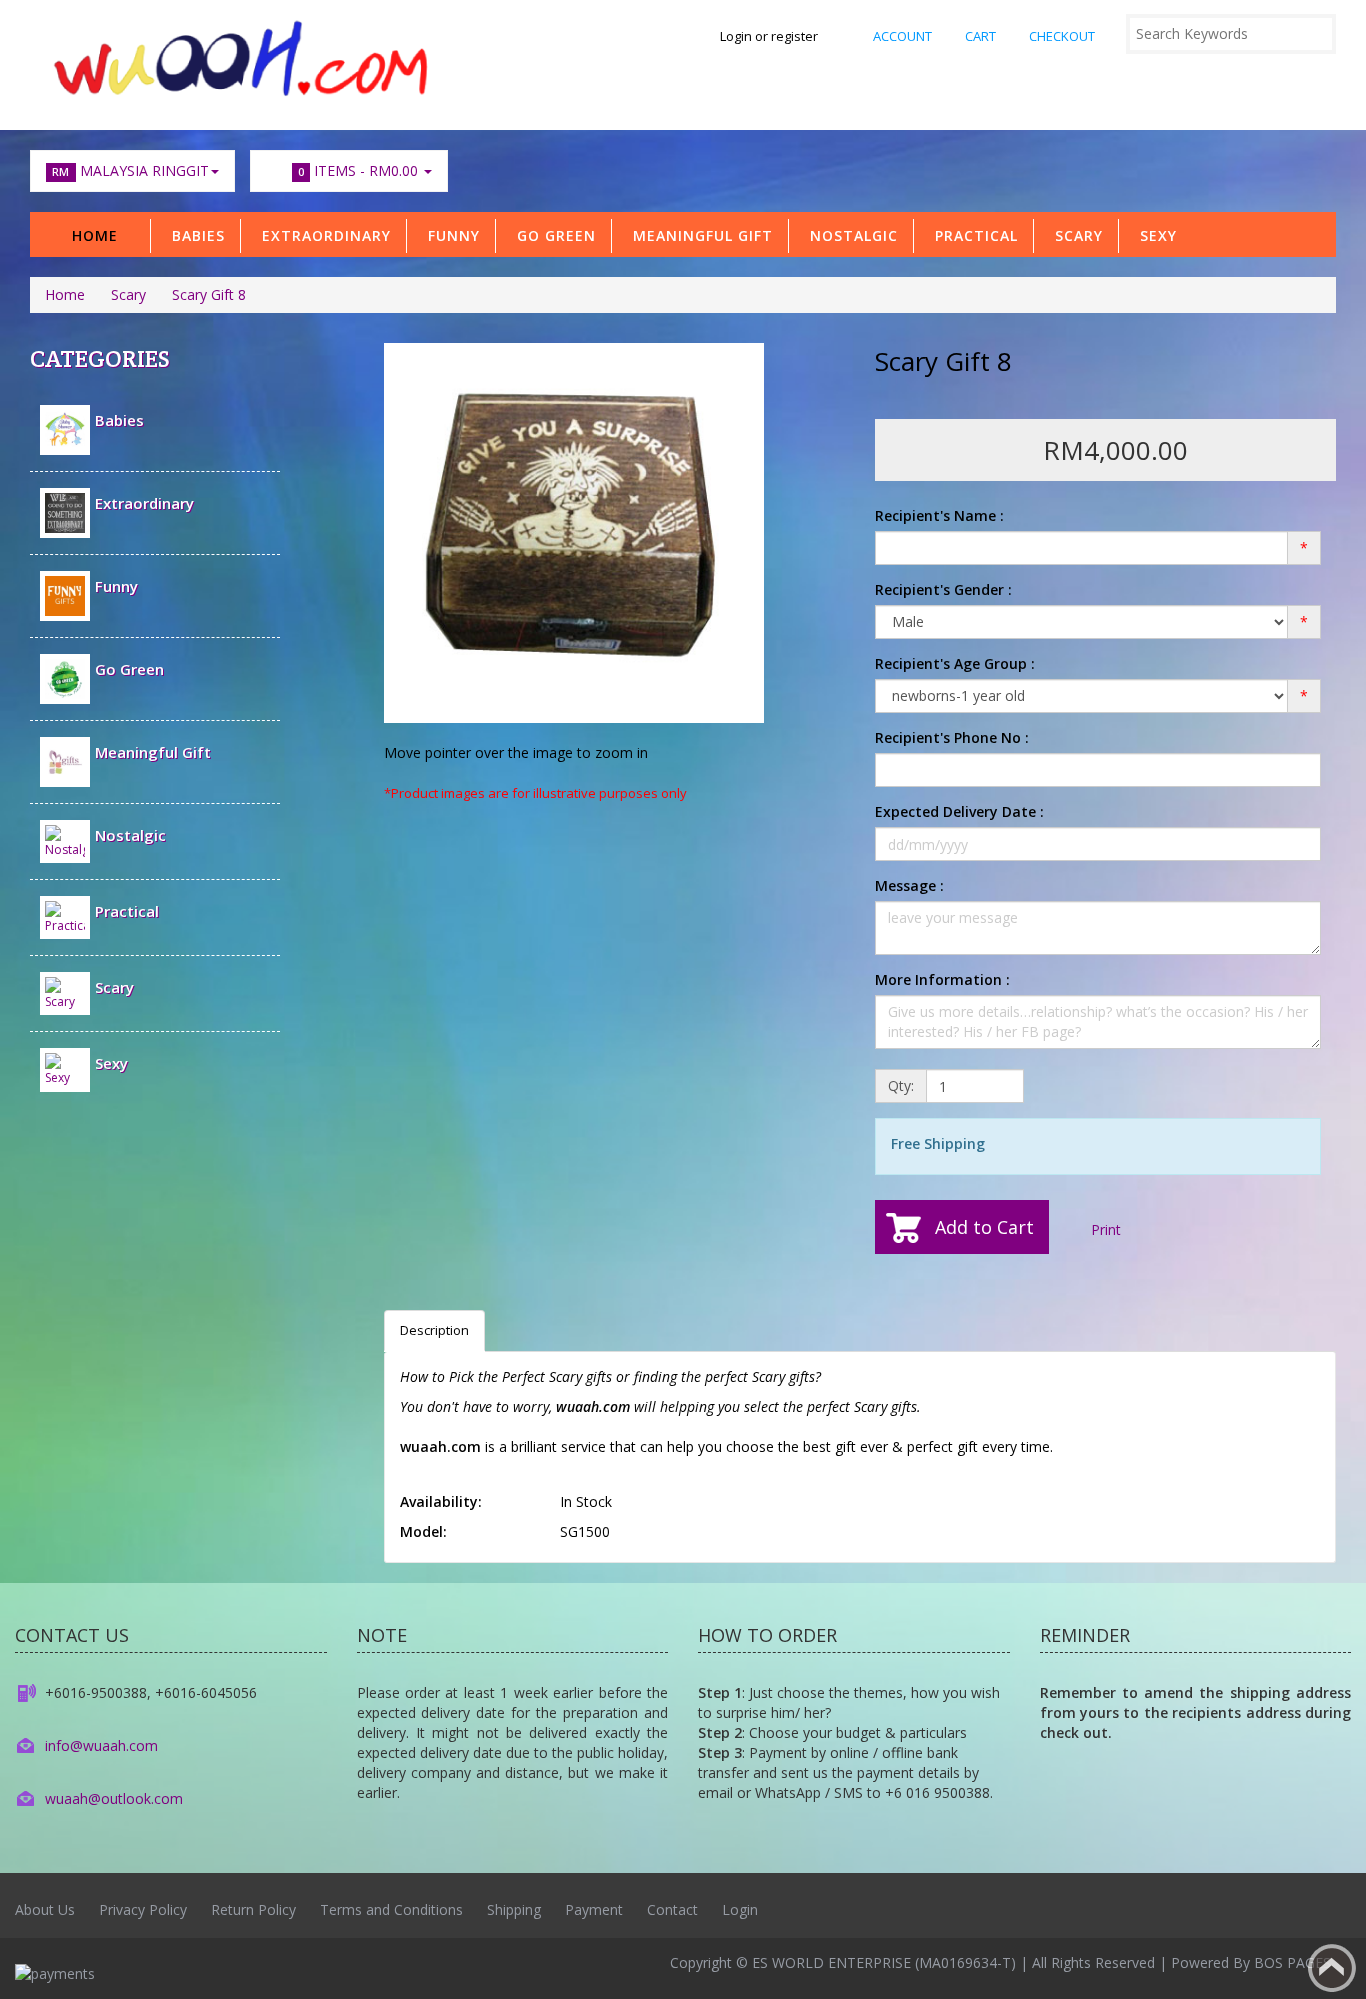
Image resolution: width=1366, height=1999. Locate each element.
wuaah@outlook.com (114, 1798)
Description (434, 1330)
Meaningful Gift (698, 235)
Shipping (514, 1909)
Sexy (1153, 235)
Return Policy (253, 1909)
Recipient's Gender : (943, 589)
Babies (193, 235)
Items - (358, 170)
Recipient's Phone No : (952, 737)
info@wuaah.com (101, 1745)
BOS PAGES (1292, 1962)
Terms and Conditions (391, 1909)
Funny (449, 235)
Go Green (551, 235)
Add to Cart (984, 1227)
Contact (672, 1909)
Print (1104, 1229)
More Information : (942, 979)
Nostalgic (849, 235)
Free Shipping (938, 1143)
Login (740, 1909)
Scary (1074, 235)
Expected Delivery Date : (959, 811)
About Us (45, 1909)
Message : (909, 885)
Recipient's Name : (939, 515)
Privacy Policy (143, 1909)
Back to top (1332, 1968)
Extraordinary (321, 235)
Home (95, 235)
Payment (594, 1909)
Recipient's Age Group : (955, 663)
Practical (971, 235)
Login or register (769, 36)
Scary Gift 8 (209, 294)
